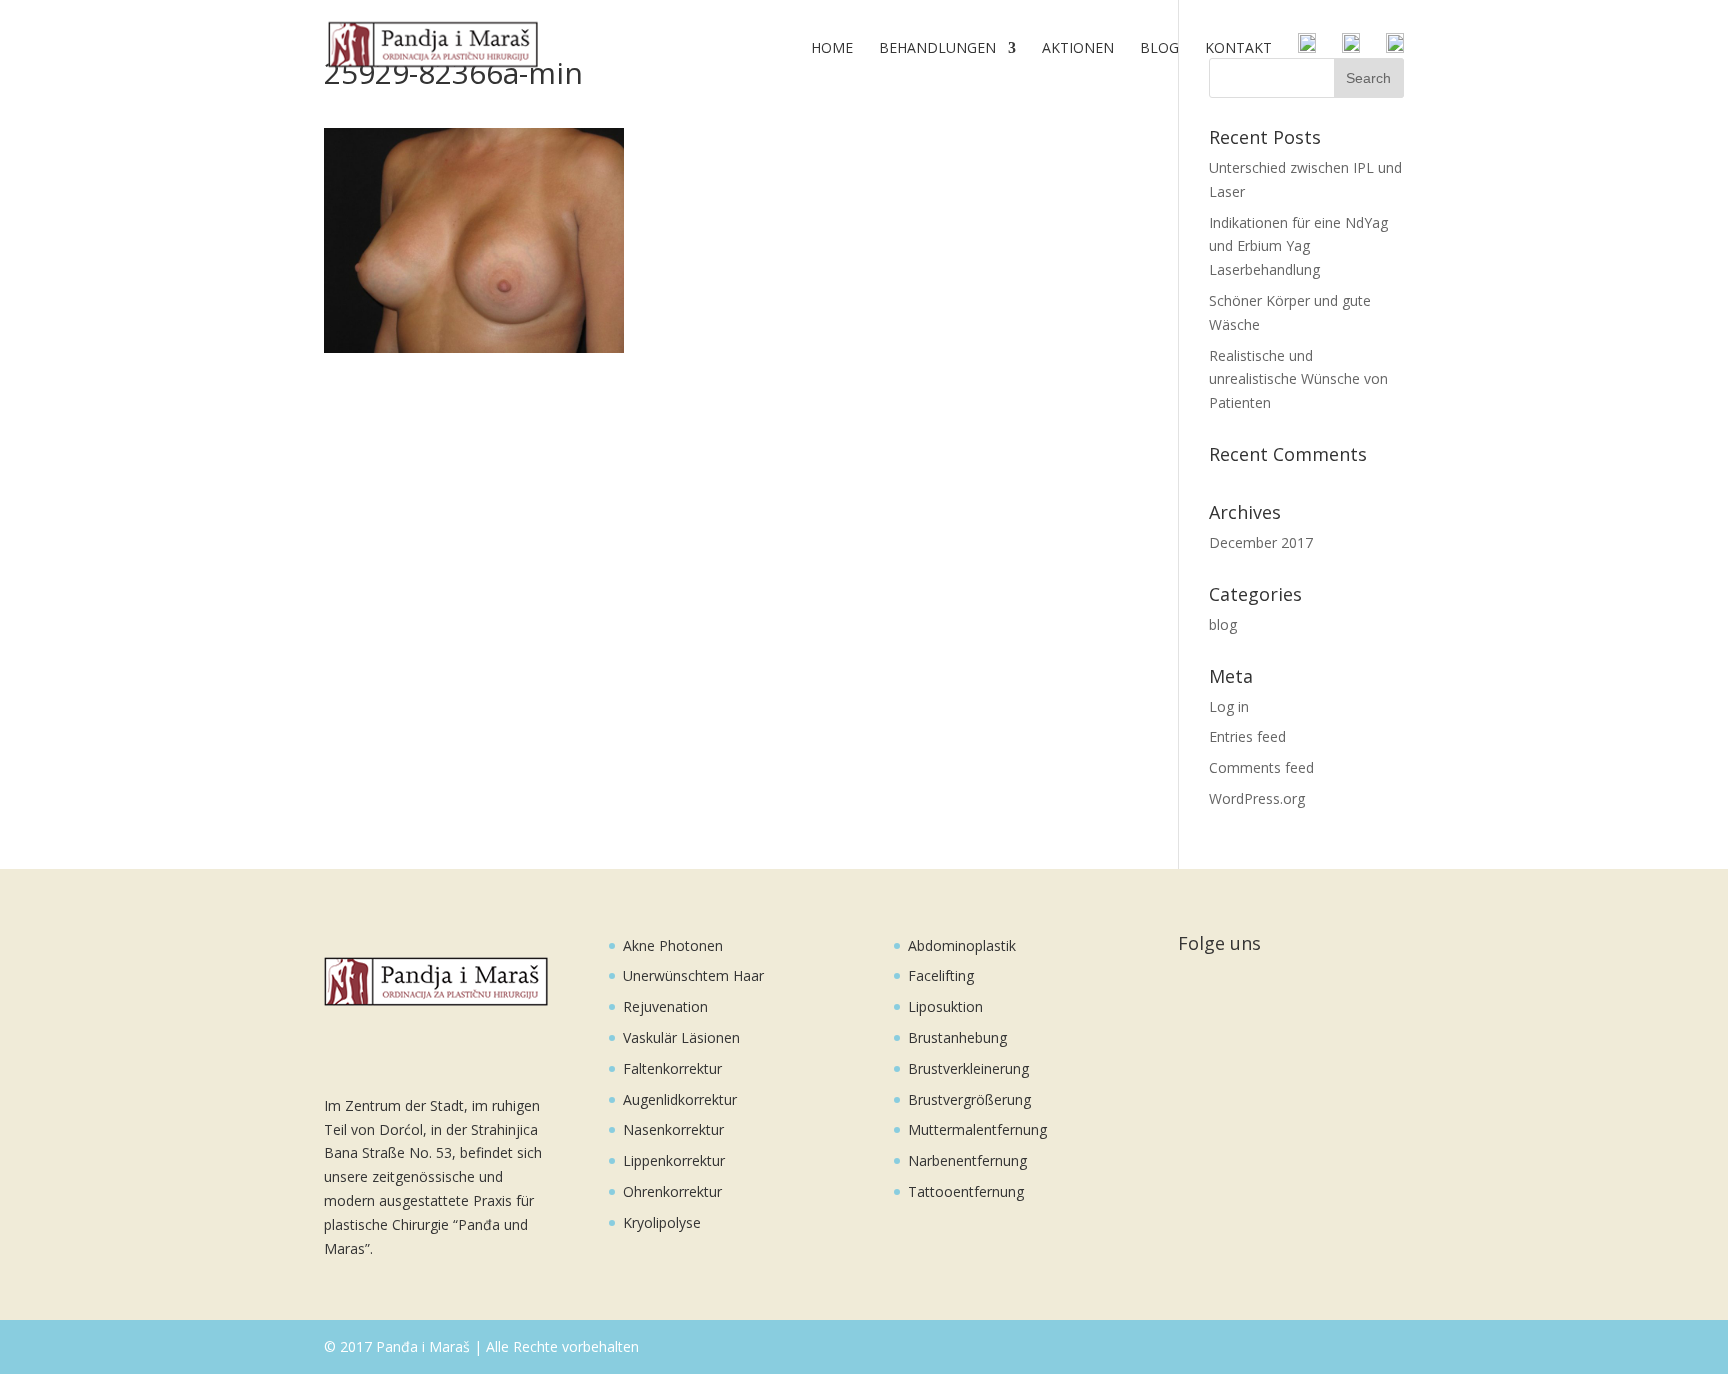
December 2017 (1261, 542)
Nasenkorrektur (673, 1129)
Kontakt (1238, 49)
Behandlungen (937, 49)
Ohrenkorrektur (672, 1191)
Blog (1159, 49)
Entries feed (1247, 736)
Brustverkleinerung (968, 1068)
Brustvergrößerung (969, 1099)
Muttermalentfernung (977, 1129)
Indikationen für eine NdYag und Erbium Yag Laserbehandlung (1298, 246)
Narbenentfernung (967, 1160)
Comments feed (1261, 767)
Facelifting (941, 975)
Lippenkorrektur (674, 1160)
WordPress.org (1257, 798)
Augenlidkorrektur (680, 1099)
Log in (1229, 706)
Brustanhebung (957, 1037)
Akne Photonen (673, 945)
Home (832, 49)
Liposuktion (945, 1006)
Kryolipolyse (662, 1222)
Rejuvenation (665, 1006)
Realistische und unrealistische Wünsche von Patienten (1298, 379)
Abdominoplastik (962, 945)
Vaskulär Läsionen (681, 1037)
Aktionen (1078, 49)
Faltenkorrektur (672, 1068)
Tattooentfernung (966, 1191)
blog (1223, 624)
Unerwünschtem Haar (693, 975)
